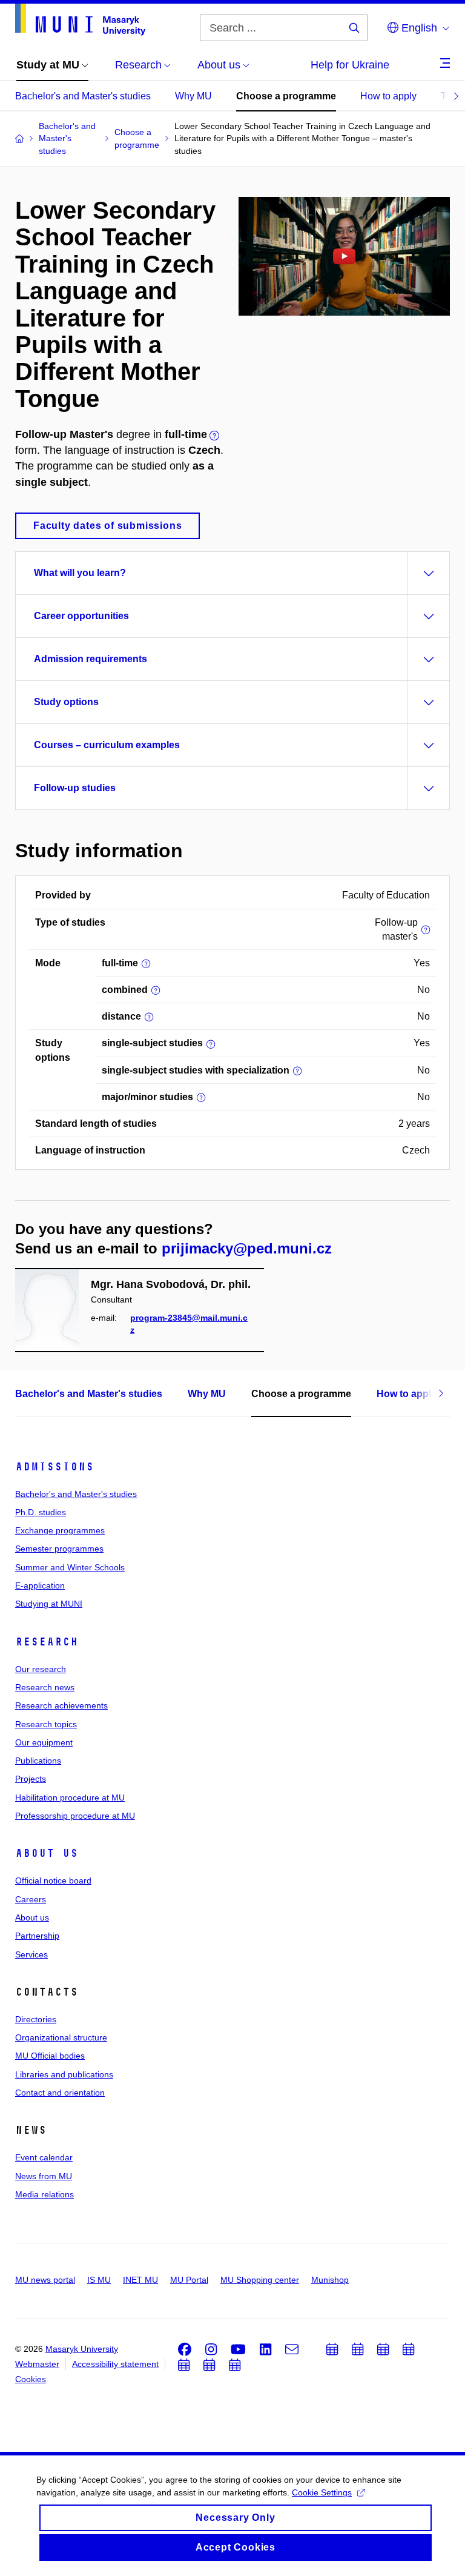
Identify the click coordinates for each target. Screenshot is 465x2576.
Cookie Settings (322, 2492)
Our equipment (44, 1742)
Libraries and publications (64, 2074)
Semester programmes (59, 1549)
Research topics (46, 1724)
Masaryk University (82, 2349)
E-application (40, 1585)
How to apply (388, 96)
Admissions (54, 1467)
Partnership (37, 1936)
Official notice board (53, 1881)
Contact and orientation (60, 2093)
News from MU (44, 2176)
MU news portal (45, 2280)
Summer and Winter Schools (70, 1567)
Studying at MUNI (49, 1604)
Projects (31, 1779)
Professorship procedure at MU (75, 1816)
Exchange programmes (60, 1530)
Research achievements (61, 1705)
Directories (36, 2019)
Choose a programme (286, 96)
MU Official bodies (50, 2056)
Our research (41, 1669)
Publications (38, 1761)
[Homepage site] (80, 20)
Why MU (193, 96)
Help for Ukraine (350, 65)
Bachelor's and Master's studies (83, 96)
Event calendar (44, 2157)
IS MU (99, 2280)
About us (47, 1853)
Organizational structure (61, 2037)
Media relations (45, 2194)
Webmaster (37, 2364)
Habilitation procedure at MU (70, 1798)
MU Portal (189, 2280)
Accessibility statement (115, 2364)
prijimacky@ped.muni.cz (247, 1248)
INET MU (140, 2280)
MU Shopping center (260, 2280)
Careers (31, 1899)
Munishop (330, 2280)
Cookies (31, 2379)
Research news (45, 1687)
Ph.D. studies (41, 1512)
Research (47, 1642)
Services (31, 1954)
